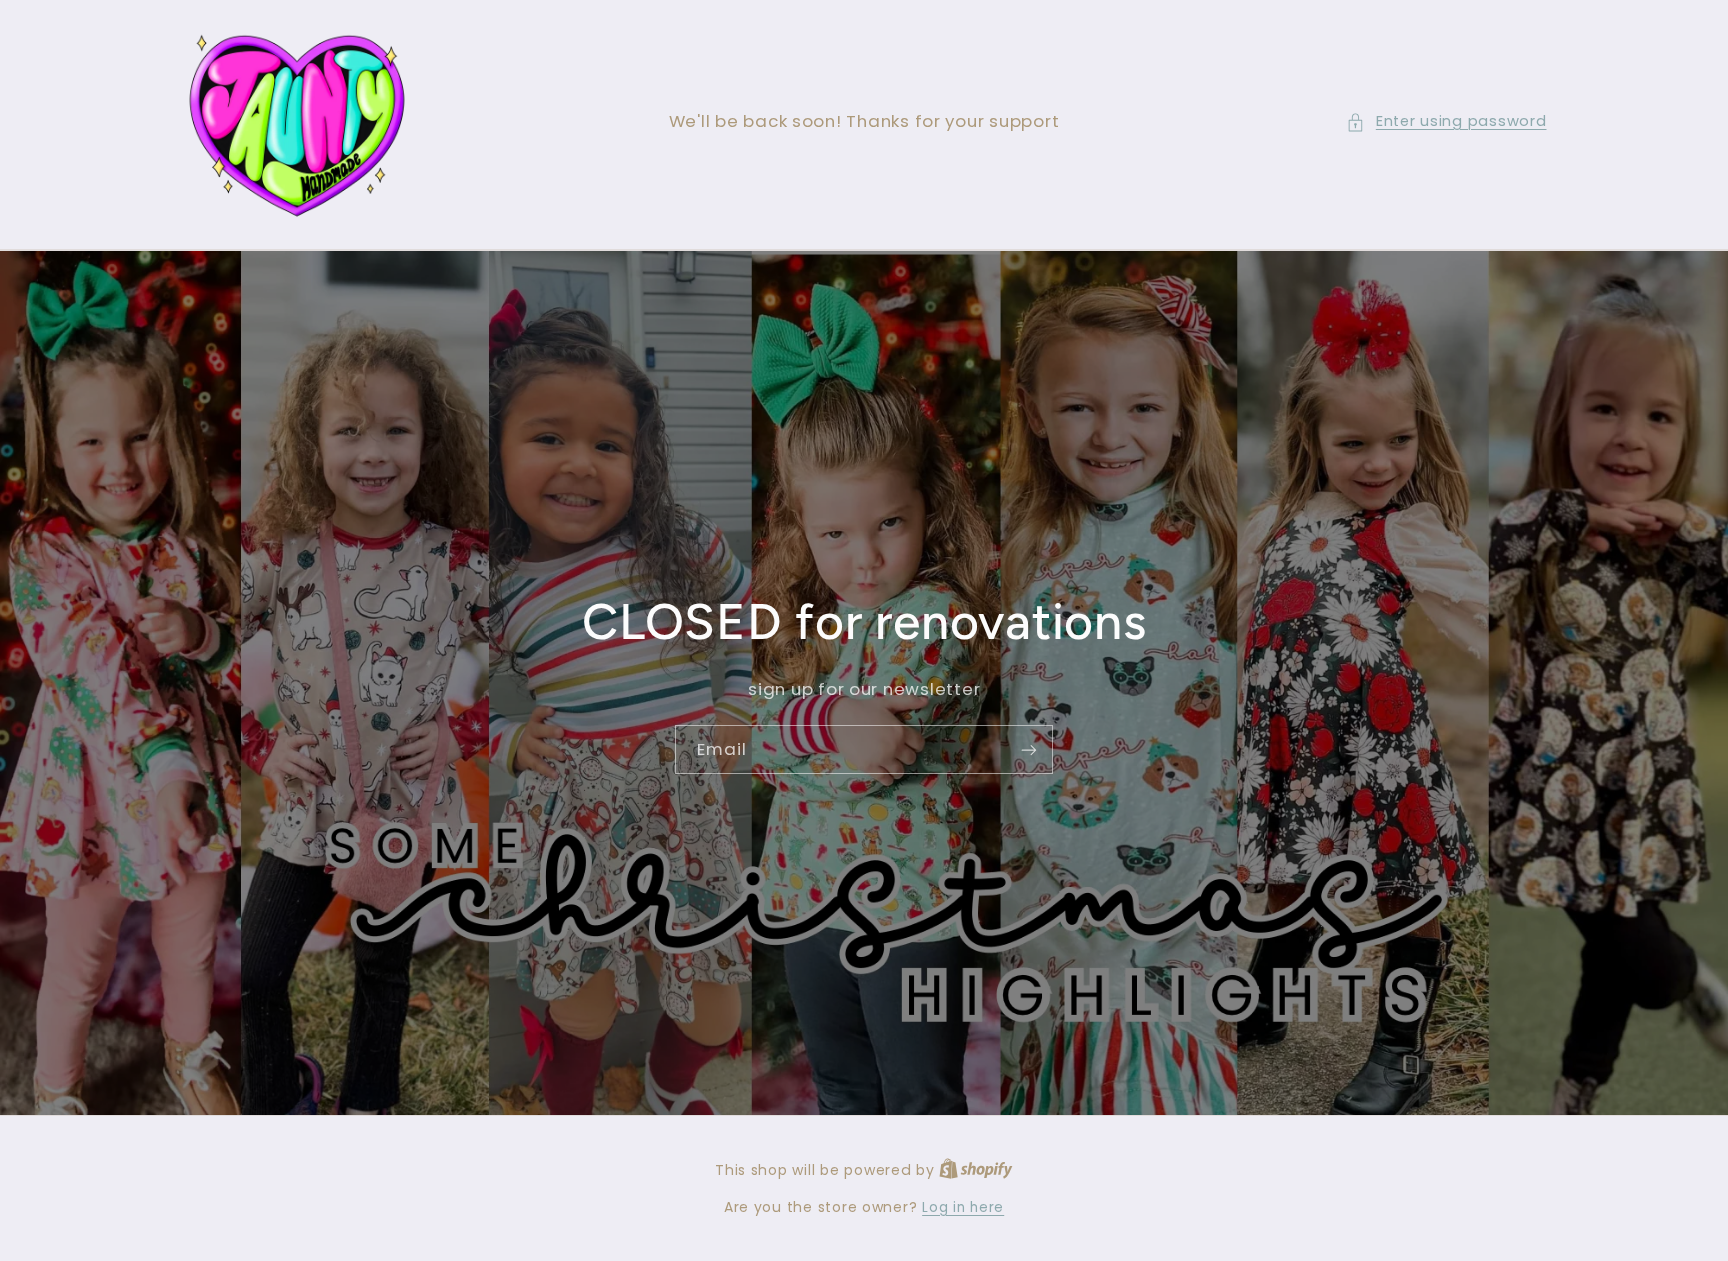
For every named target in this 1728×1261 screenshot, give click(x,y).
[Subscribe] (1029, 749)
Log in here (963, 1207)
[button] (1446, 122)
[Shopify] (976, 1170)
